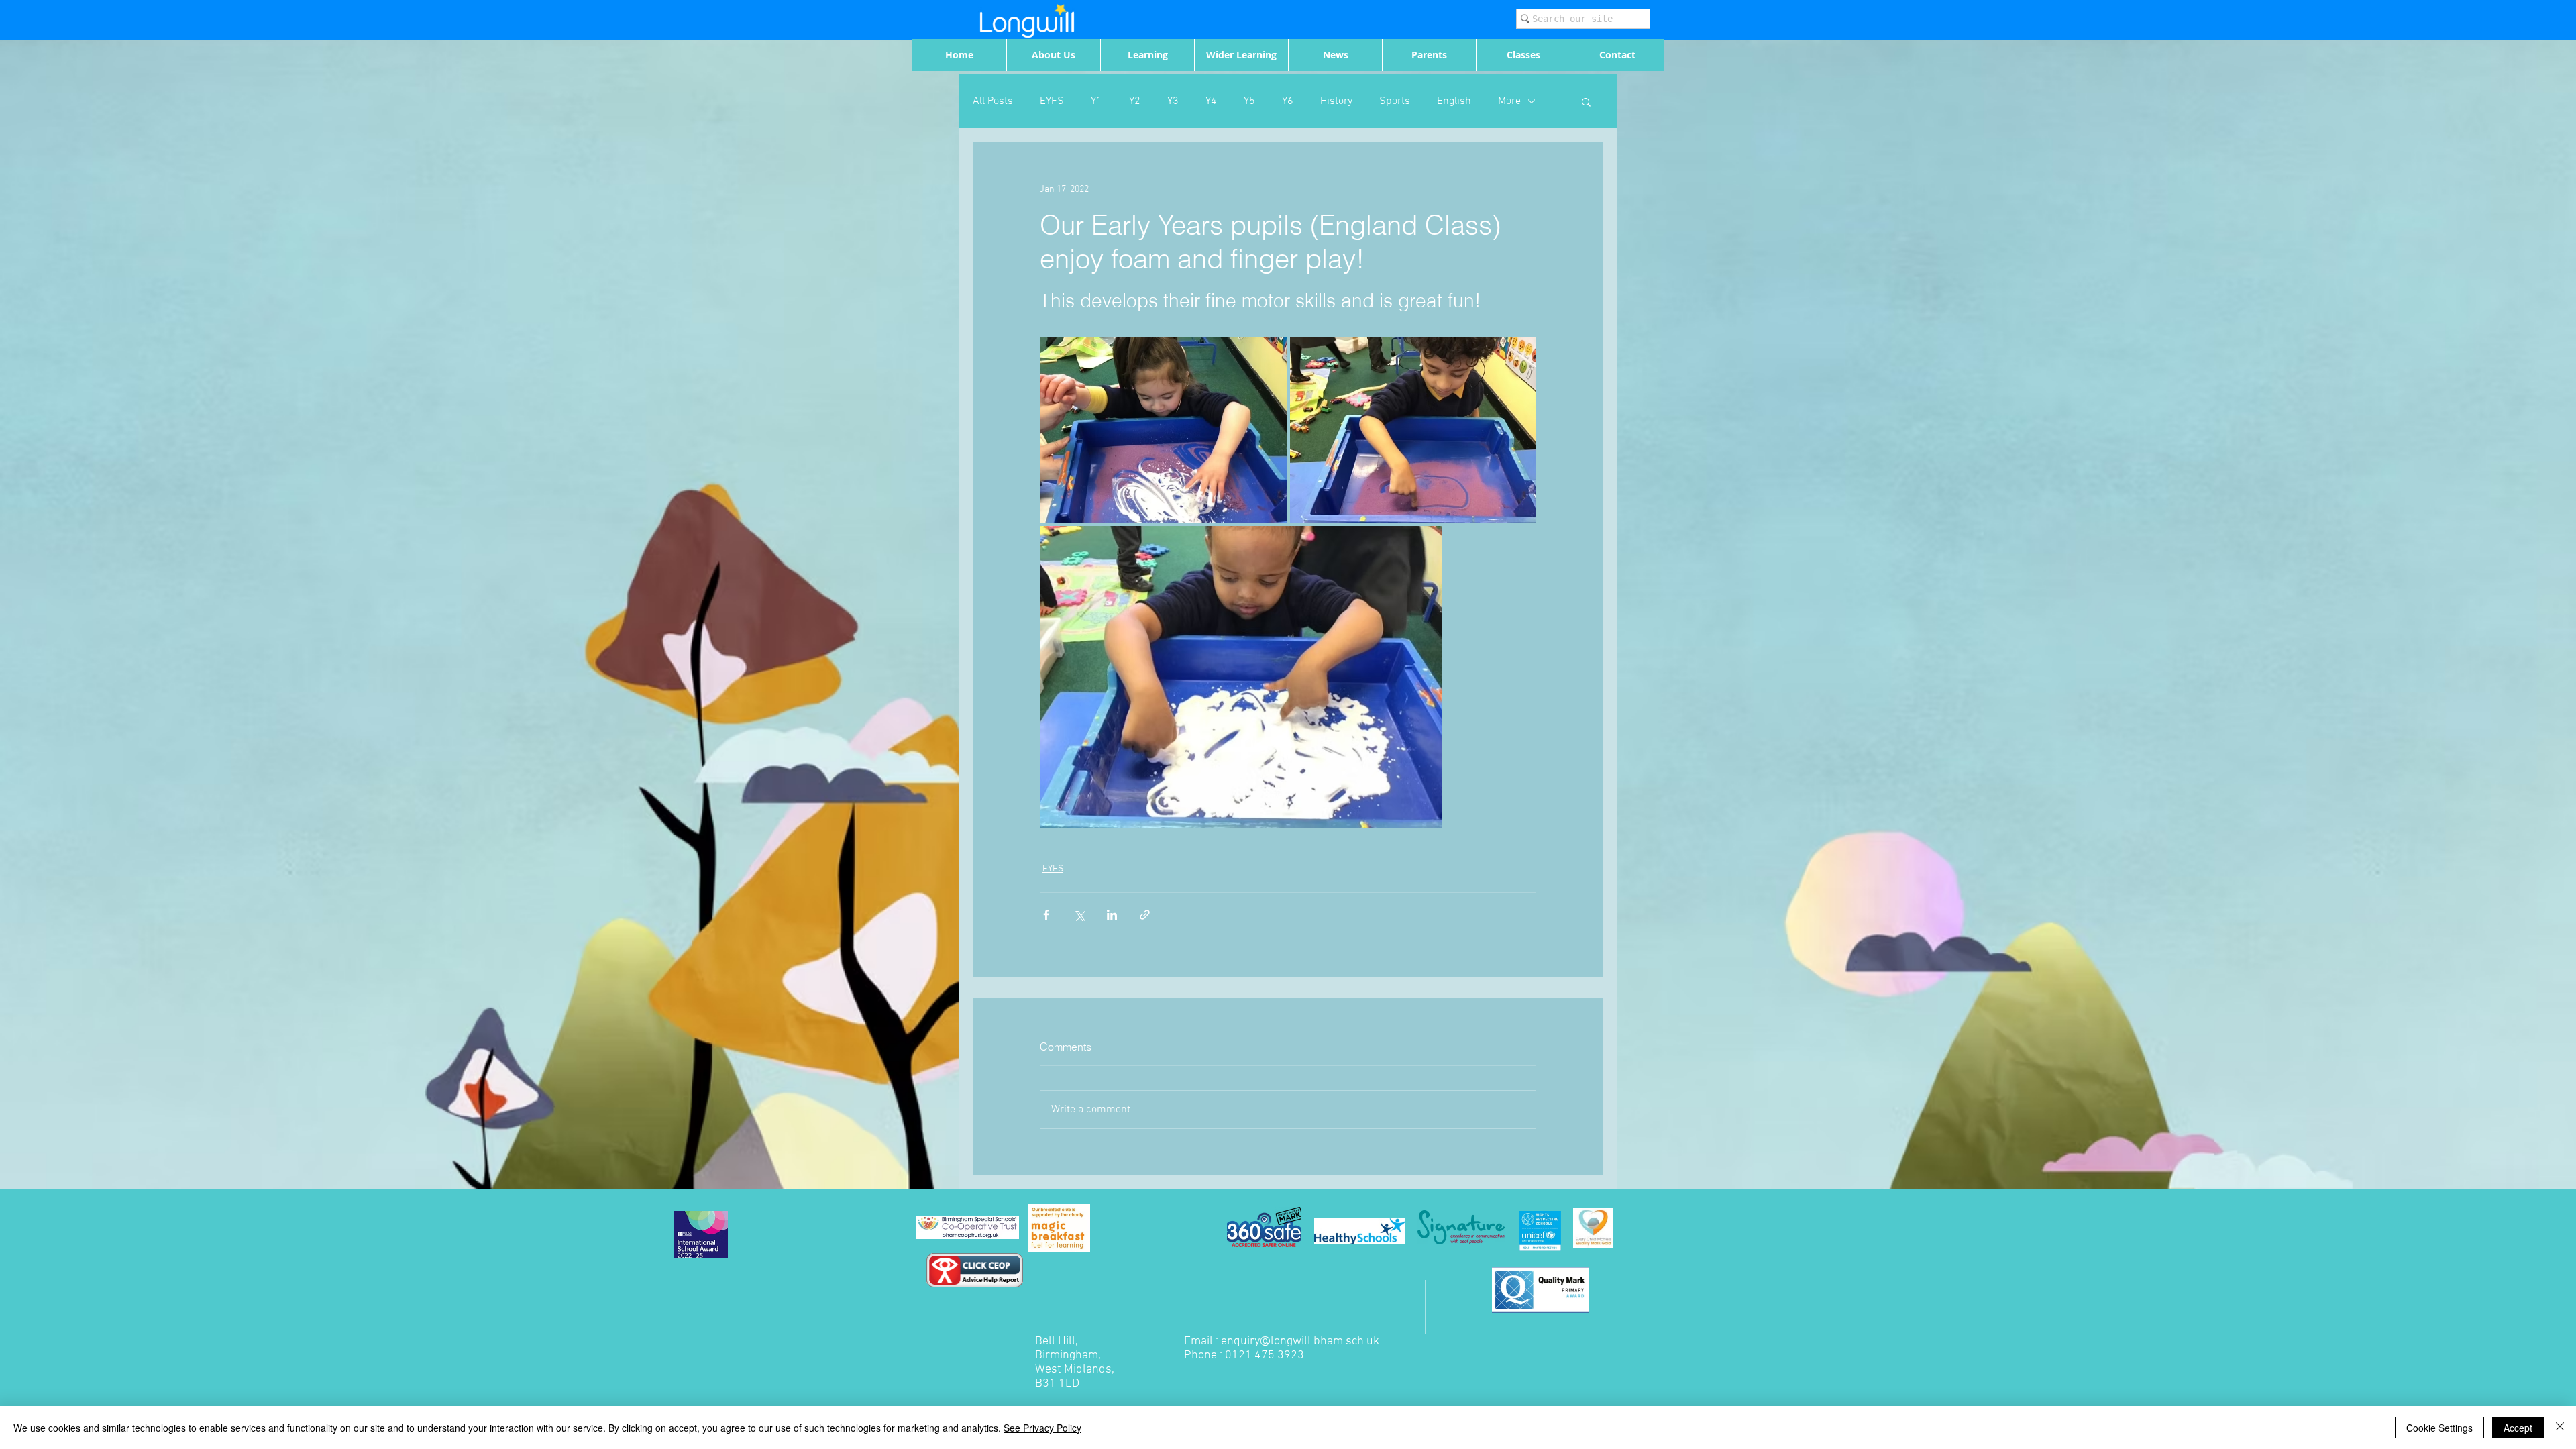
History (1336, 101)
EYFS (1052, 101)
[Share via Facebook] (1046, 915)
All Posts (993, 101)
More (1509, 101)
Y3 (1173, 101)
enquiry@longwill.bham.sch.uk (1300, 1341)
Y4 (1211, 101)
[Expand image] (1163, 430)
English (1454, 101)
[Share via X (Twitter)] (1079, 915)
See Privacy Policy (1042, 1428)
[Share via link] (1145, 915)
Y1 (1096, 101)
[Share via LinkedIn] (1112, 915)
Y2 (1135, 101)
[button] (1586, 101)
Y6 (1288, 101)
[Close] (2560, 1428)
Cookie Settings (2439, 1428)
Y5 (1249, 101)
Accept (2518, 1428)
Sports (1395, 101)
